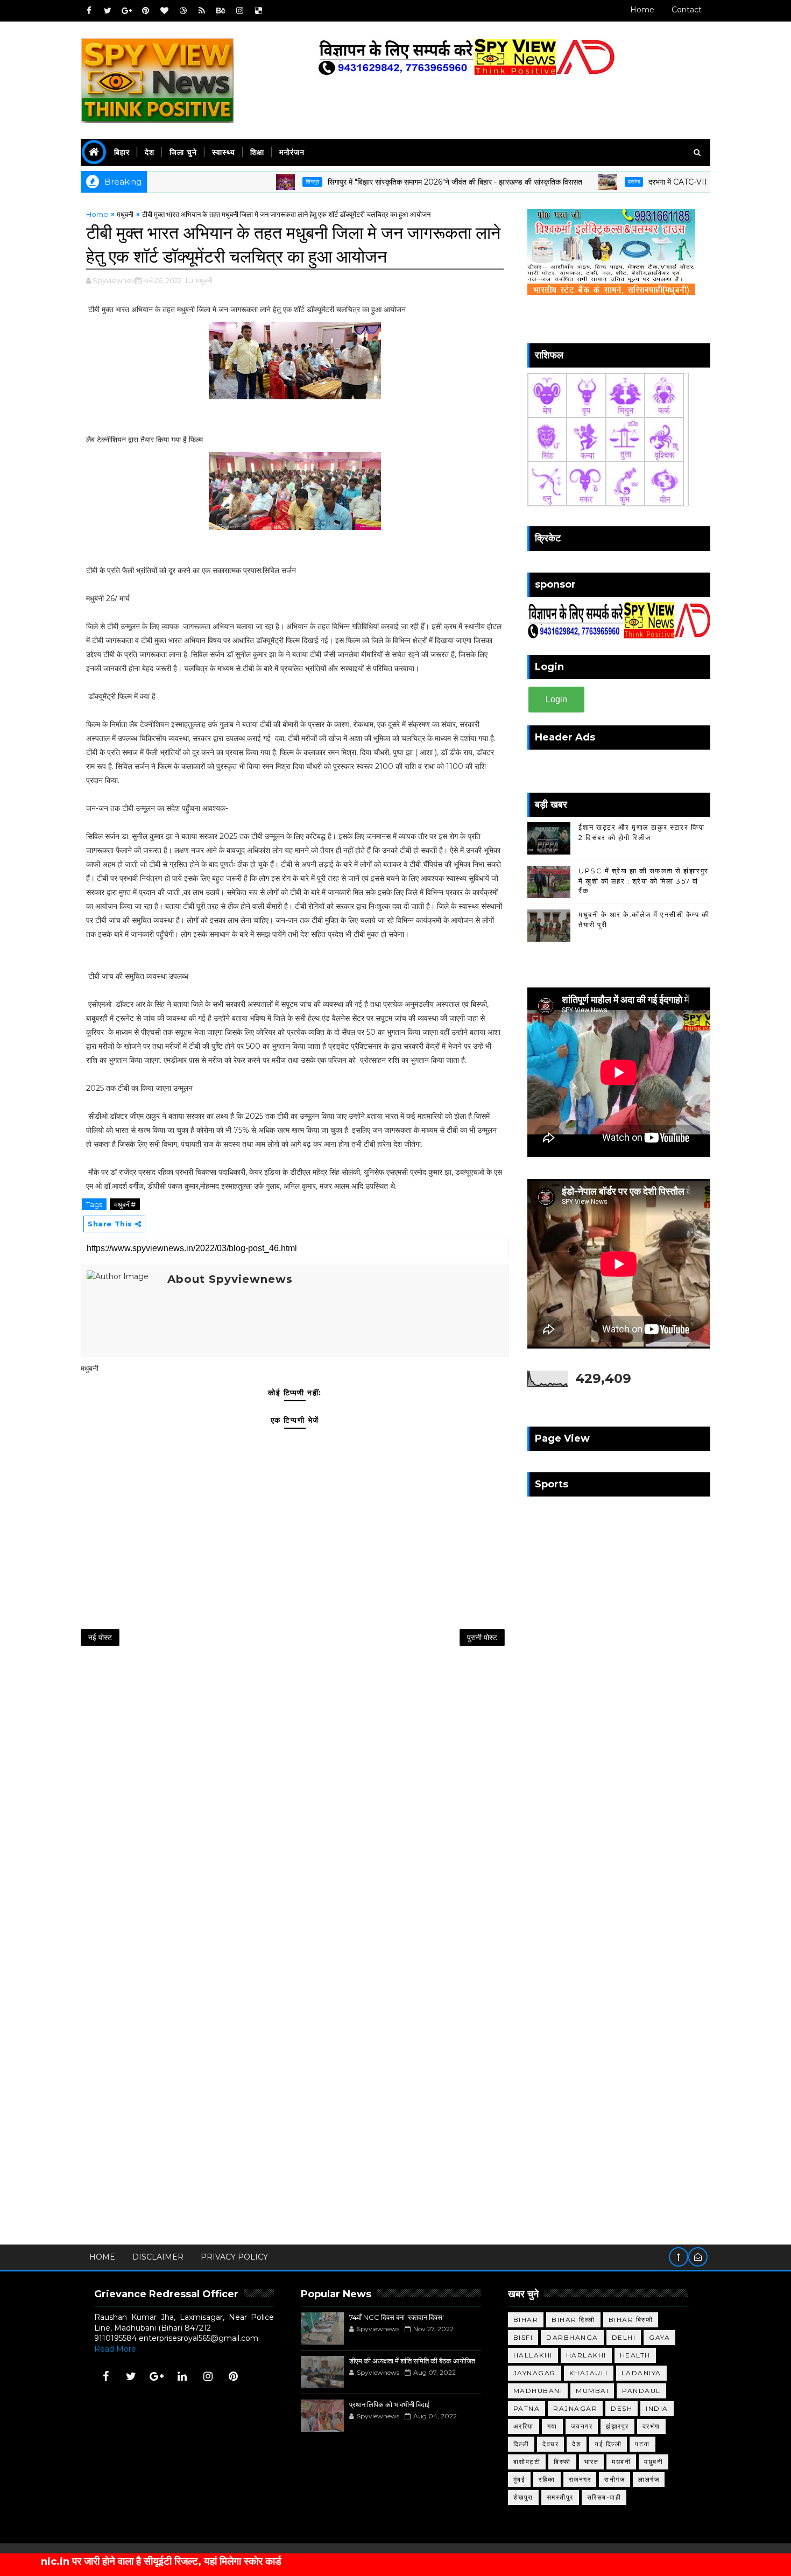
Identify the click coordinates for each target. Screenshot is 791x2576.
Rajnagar (575, 2408)
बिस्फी (562, 2462)
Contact (687, 10)
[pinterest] (145, 11)
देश (150, 152)
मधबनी (621, 2462)
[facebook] (89, 11)
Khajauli (589, 2373)
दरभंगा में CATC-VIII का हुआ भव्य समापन (641, 182)
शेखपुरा (523, 2497)
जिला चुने (183, 152)
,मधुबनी (203, 280)
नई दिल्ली (608, 2444)
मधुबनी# (125, 1204)
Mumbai (592, 2391)
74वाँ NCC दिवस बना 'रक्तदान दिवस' (397, 2317)
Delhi (624, 2337)
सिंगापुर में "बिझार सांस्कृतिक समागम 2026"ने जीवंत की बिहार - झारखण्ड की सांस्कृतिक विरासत (390, 182)
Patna (527, 2408)
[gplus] (126, 11)
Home (642, 10)
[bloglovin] (164, 11)
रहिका (547, 2479)
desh (621, 2408)
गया (552, 2426)
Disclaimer (158, 2257)
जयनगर (582, 2426)
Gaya (659, 2337)
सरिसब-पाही (604, 2497)
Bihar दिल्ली (573, 2320)
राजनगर (580, 2479)
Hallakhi (533, 2355)
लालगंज (649, 2479)
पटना (642, 2444)
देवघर (550, 2444)
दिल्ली (521, 2444)
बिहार (122, 152)
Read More (115, 2349)
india (657, 2408)
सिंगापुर (247, 182)
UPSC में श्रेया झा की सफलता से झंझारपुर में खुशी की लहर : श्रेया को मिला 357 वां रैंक (644, 880)
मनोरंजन (292, 152)
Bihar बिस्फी (631, 2320)
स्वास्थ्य (224, 152)
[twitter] (108, 11)
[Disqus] (295, 1796)
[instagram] (239, 11)
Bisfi (523, 2337)
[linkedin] (182, 2376)
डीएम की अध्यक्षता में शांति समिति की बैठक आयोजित (412, 2361)
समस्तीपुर (560, 2497)
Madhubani (538, 2391)
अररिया (524, 2426)
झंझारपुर (617, 2426)
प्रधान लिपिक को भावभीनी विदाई (389, 2404)
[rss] (202, 11)
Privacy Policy (234, 2257)
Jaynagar (535, 2373)
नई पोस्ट (100, 1638)
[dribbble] (183, 11)
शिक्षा (257, 152)
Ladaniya (641, 2373)
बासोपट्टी (527, 2462)
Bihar (526, 2320)
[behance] (221, 11)
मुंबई (520, 2479)
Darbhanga (572, 2337)
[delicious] (258, 11)
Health (635, 2355)
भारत (592, 2462)
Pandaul (641, 2391)
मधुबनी (125, 214)
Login (556, 699)
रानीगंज (615, 2479)
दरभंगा (569, 182)
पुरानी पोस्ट (482, 1638)
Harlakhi (586, 2355)
